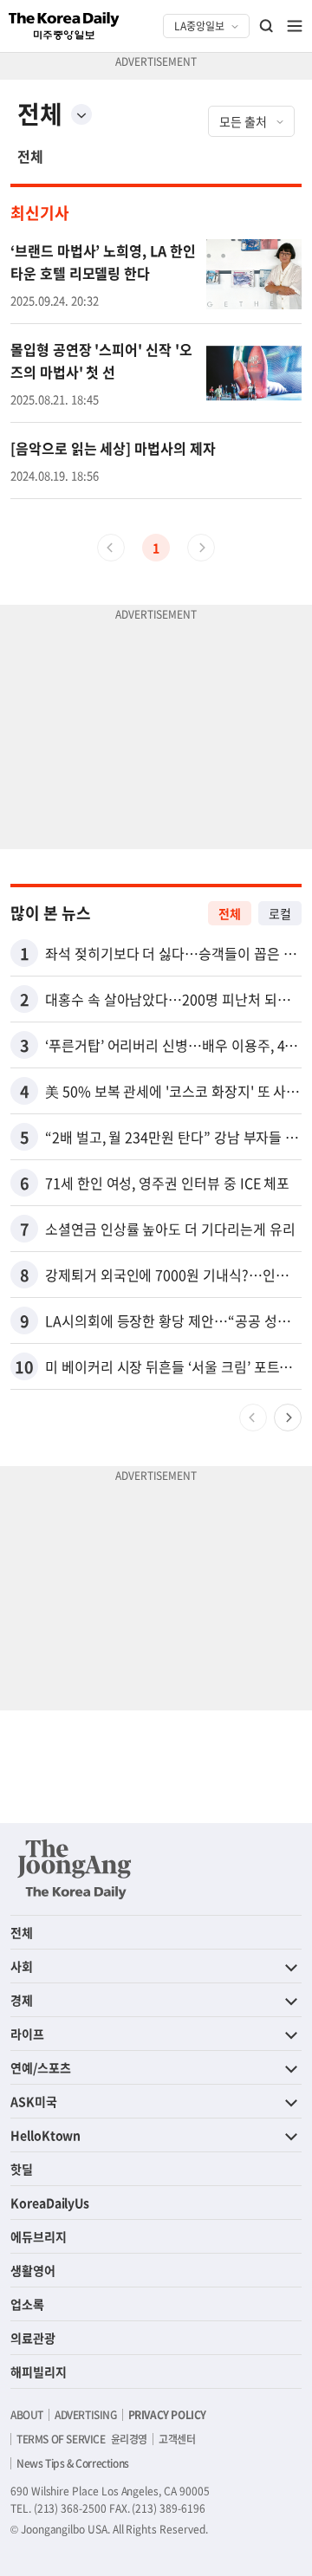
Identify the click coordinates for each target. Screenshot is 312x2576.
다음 (288, 1418)
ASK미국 (34, 2101)
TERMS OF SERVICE (61, 2439)
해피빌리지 (39, 2372)
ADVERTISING (86, 2415)
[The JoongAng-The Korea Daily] (75, 1869)
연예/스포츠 (41, 2067)
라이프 (27, 2034)
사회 (22, 1966)
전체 (30, 156)
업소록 (27, 2304)
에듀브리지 (39, 2236)
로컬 (280, 913)
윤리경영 (129, 2439)
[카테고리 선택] (81, 114)
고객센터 (177, 2439)
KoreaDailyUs (50, 2203)
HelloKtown (45, 2135)
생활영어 (33, 2270)
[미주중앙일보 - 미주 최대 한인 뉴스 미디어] (64, 26)
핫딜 (22, 2169)
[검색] (267, 26)
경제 (22, 2000)
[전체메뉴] (295, 26)
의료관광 (33, 2338)
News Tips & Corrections (73, 2463)
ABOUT (27, 2415)
